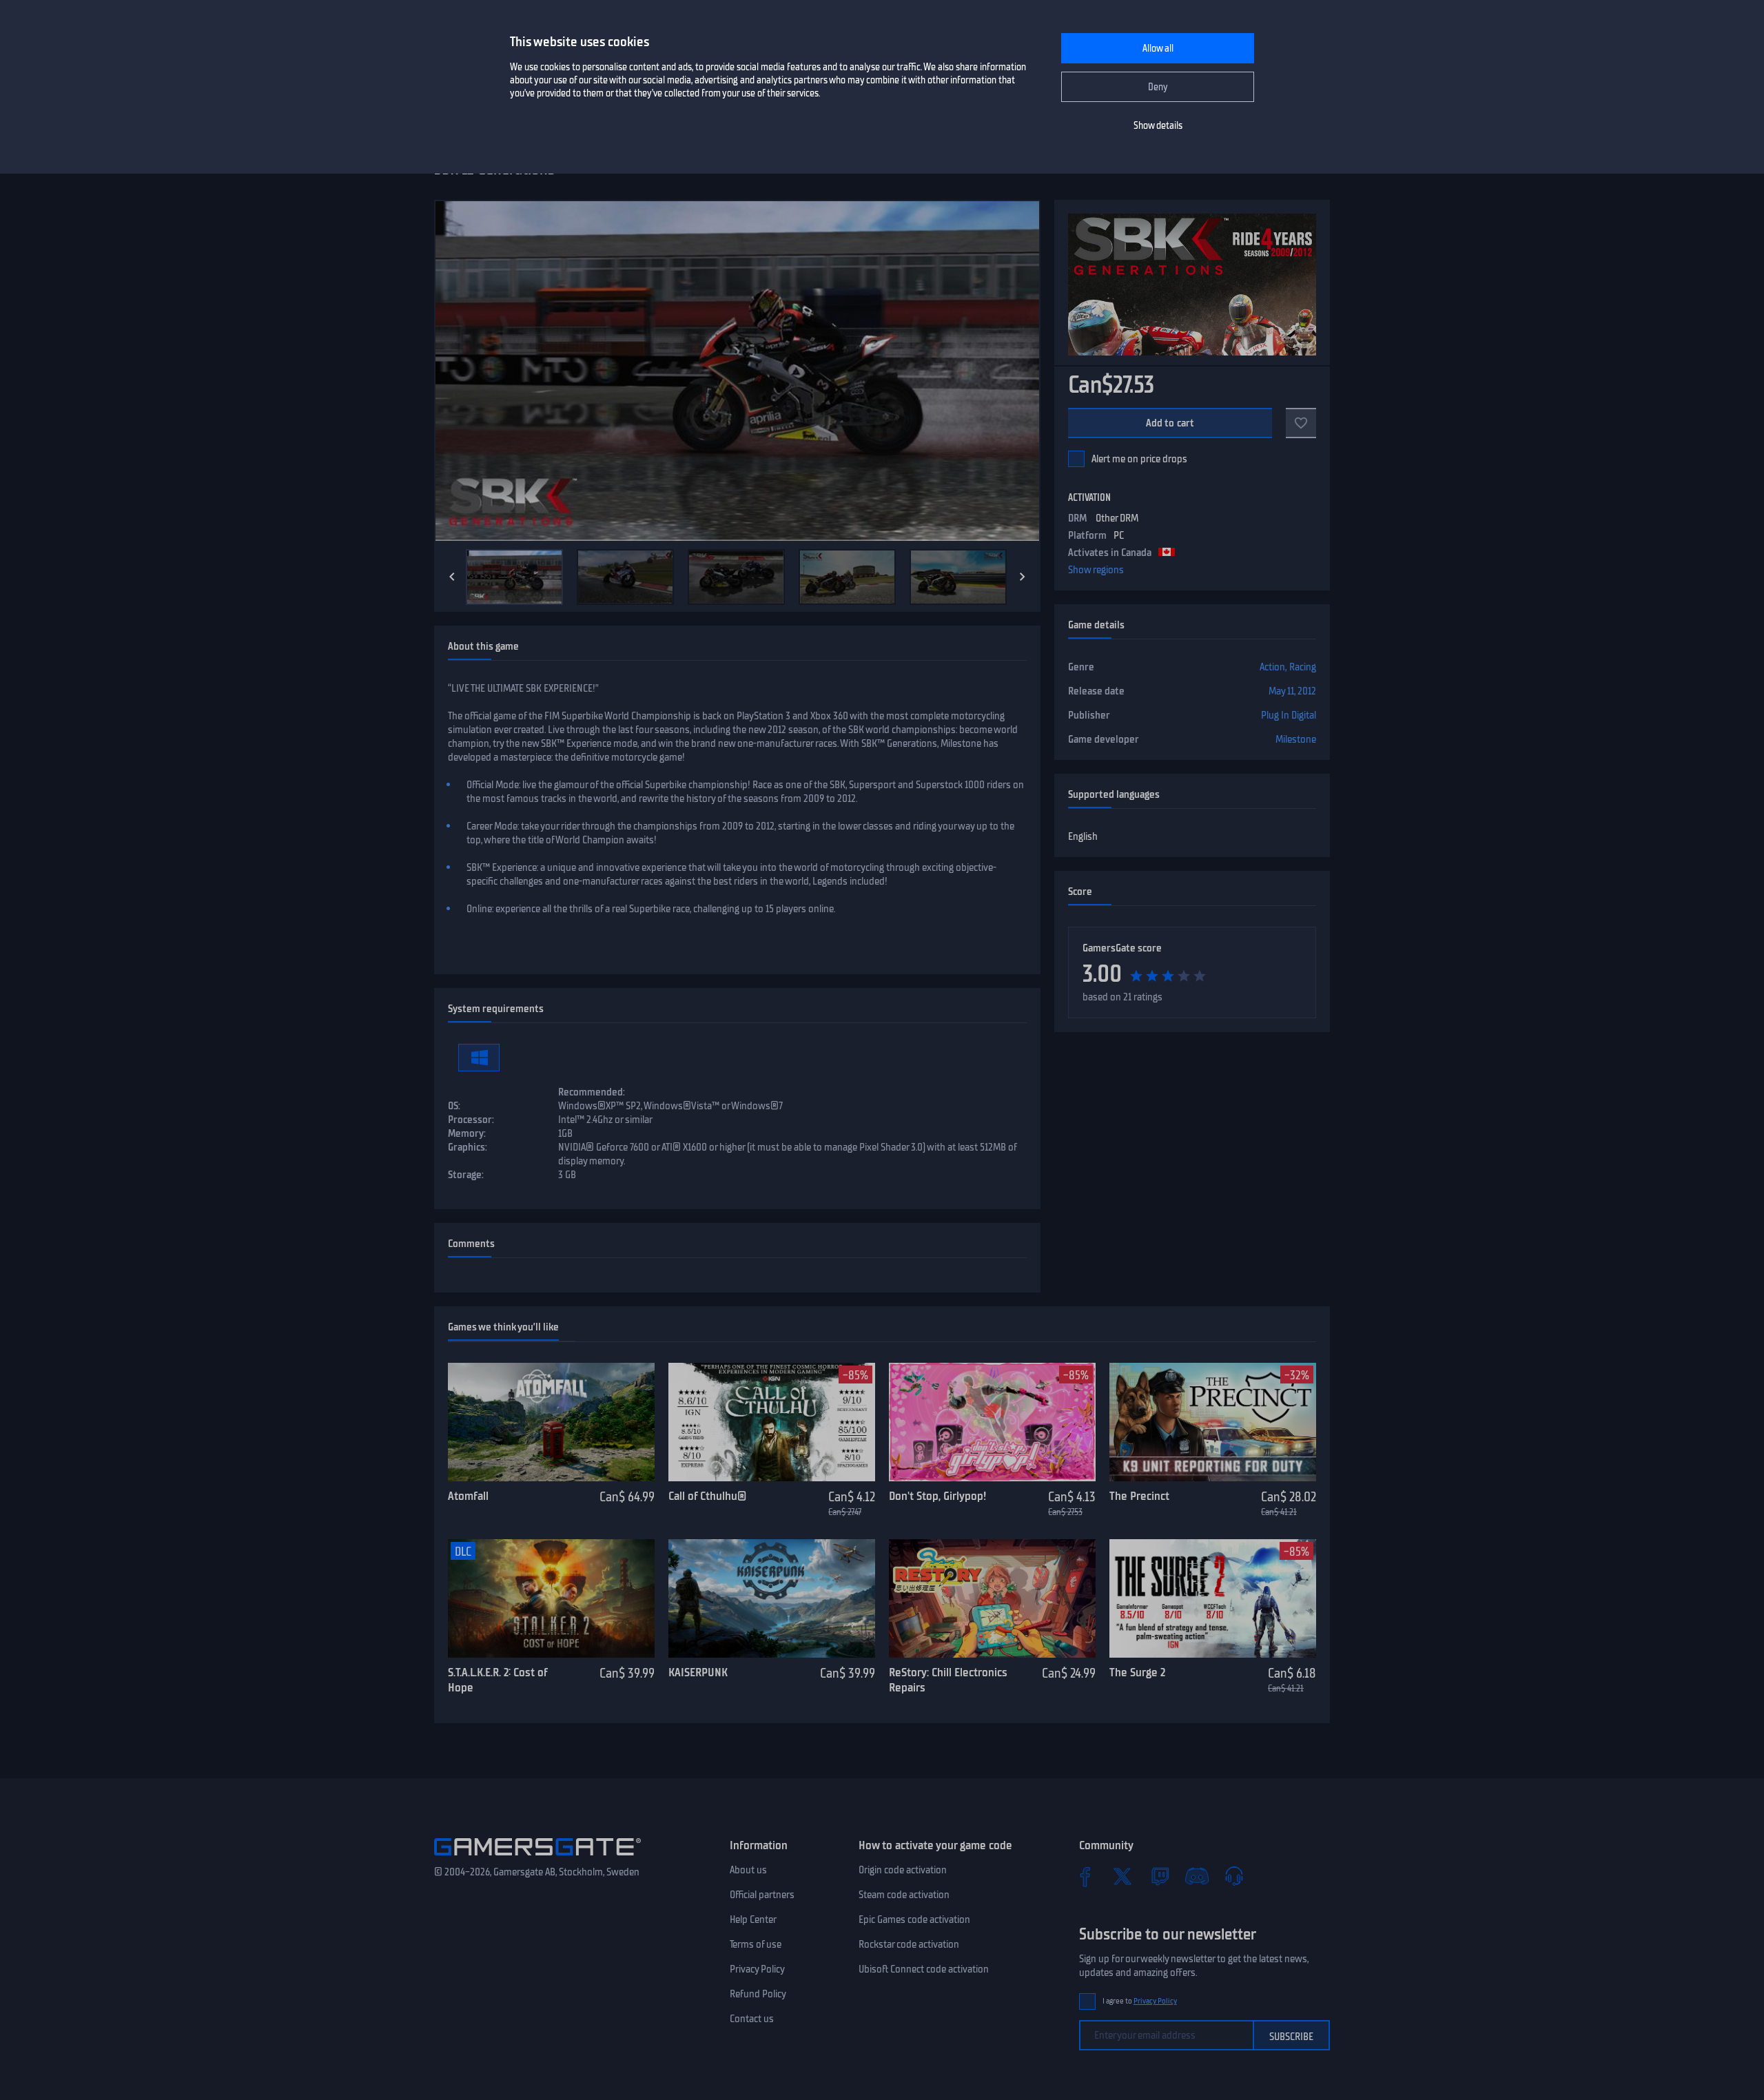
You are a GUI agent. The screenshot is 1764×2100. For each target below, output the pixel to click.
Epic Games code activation (914, 1919)
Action (1272, 667)
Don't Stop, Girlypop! (937, 1496)
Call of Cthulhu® (707, 1496)
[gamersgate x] (1122, 1876)
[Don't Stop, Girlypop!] (992, 1422)
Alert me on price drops (1139, 459)
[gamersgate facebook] (1085, 1876)
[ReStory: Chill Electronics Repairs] (992, 1598)
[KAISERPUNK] (772, 1598)
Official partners (762, 1895)
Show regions (1096, 570)
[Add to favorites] (1301, 423)
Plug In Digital (1289, 715)
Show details (1158, 126)
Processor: (471, 1120)
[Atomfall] (551, 1422)
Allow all (1158, 49)
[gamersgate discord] (1197, 1876)
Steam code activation (904, 1895)
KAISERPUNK (698, 1672)
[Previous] (452, 577)
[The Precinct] (1213, 1422)
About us (748, 1870)
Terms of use (756, 1944)
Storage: (466, 1175)
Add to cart (1170, 423)
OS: (454, 1106)
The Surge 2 (1137, 1672)
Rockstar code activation (909, 1944)
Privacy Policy (757, 1969)
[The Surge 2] (1213, 1598)
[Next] (1023, 577)
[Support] (1234, 1876)
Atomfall (468, 1496)
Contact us (752, 2019)
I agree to (1140, 2001)
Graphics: (468, 1147)
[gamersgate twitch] (1160, 1876)
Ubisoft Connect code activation (924, 1969)
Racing (1303, 667)
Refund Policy (758, 1994)
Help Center (753, 1919)
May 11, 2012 (1292, 691)
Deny (1158, 87)
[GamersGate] (537, 1858)
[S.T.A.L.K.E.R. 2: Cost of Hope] (551, 1598)
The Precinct (1139, 1496)
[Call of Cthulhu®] (772, 1422)
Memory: (467, 1133)
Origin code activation (903, 1870)
